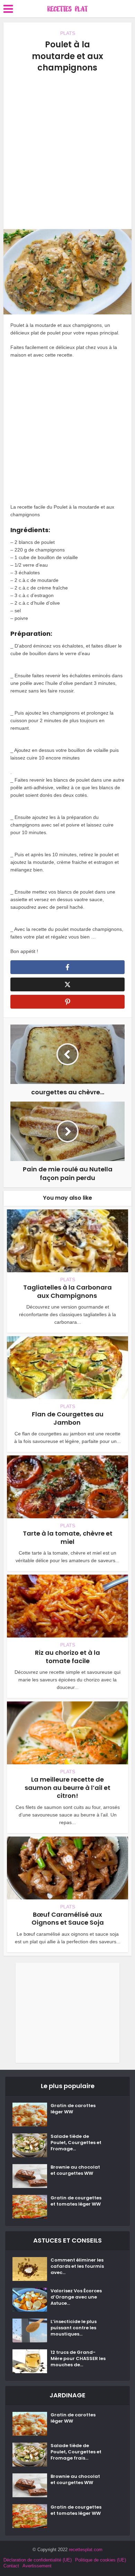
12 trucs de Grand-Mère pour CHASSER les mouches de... (78, 2359)
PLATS (68, 33)
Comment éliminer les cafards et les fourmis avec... (77, 2266)
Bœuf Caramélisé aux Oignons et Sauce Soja (68, 1918)
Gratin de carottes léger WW (73, 2109)
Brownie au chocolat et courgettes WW (75, 2170)
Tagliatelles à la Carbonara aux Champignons (67, 1291)
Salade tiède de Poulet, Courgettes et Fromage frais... (76, 2452)
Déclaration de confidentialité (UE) (38, 2560)
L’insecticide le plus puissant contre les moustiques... (74, 2328)
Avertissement (37, 2566)
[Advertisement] (67, 151)
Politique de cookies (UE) (101, 2560)
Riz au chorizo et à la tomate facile (67, 1657)
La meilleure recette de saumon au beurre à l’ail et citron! (67, 1787)
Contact (11, 2566)
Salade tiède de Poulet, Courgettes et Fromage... (76, 2143)
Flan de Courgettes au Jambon (68, 1418)
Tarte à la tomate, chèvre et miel (68, 1537)
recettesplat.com (86, 2550)
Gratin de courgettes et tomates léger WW (76, 2201)
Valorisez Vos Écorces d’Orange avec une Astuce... (76, 2297)
